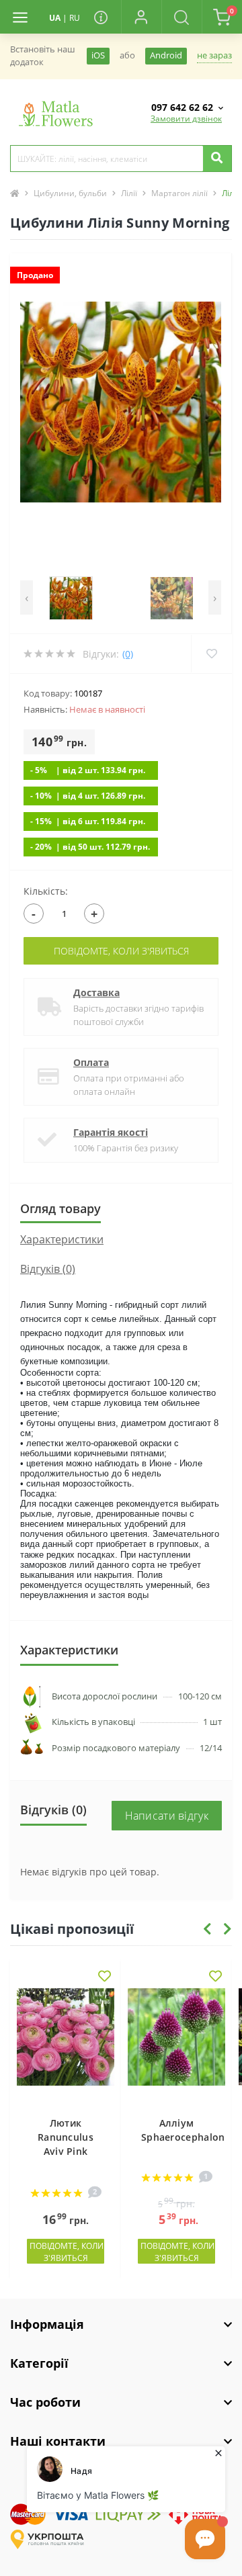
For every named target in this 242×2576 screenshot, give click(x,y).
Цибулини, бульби (70, 193)
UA (55, 18)
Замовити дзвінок (186, 119)
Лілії (129, 193)
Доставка (96, 992)
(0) (128, 654)
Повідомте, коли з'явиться (121, 951)
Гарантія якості (111, 1132)
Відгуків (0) (48, 1269)
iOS (98, 55)
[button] (141, 17)
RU (75, 18)
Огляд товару (61, 1208)
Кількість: (46, 891)
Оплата (91, 1062)
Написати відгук (167, 1816)
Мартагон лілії (179, 193)
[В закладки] (105, 1977)
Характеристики (62, 1239)
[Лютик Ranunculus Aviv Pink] (66, 2045)
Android (166, 55)
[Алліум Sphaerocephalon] (176, 2045)
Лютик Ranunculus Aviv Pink (66, 2137)
